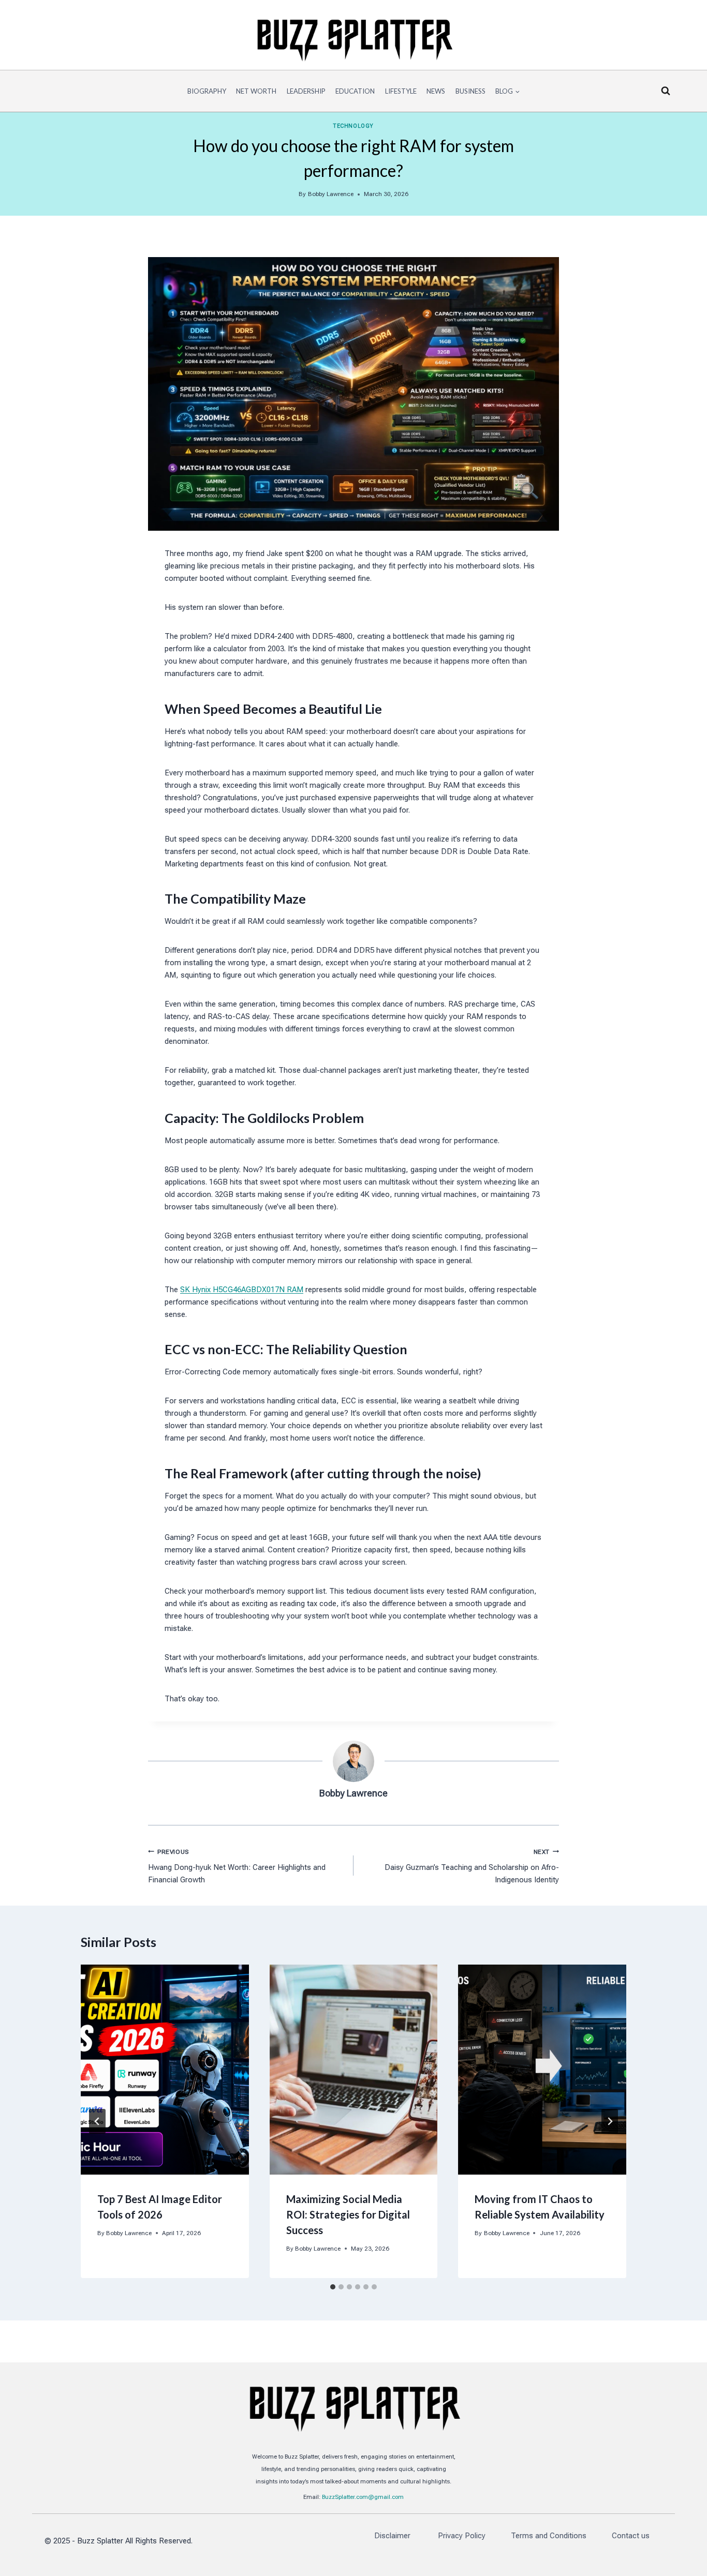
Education (355, 91)
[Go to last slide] (97, 2121)
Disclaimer (393, 2536)
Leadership (306, 91)
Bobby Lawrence (331, 194)
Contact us (631, 2536)
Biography (207, 91)
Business (470, 91)
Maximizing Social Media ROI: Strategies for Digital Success (348, 2214)
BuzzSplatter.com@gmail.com (363, 2497)
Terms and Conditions (549, 2536)
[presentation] (165, 2070)
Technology (353, 126)
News (436, 91)
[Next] (610, 2121)
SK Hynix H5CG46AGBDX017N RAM (242, 1290)
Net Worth (256, 91)
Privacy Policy (462, 2536)
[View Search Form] (666, 91)
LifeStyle (401, 91)
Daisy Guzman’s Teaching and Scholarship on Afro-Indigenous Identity (472, 1867)
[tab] (333, 2287)
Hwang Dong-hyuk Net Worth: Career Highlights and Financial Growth (237, 1867)
